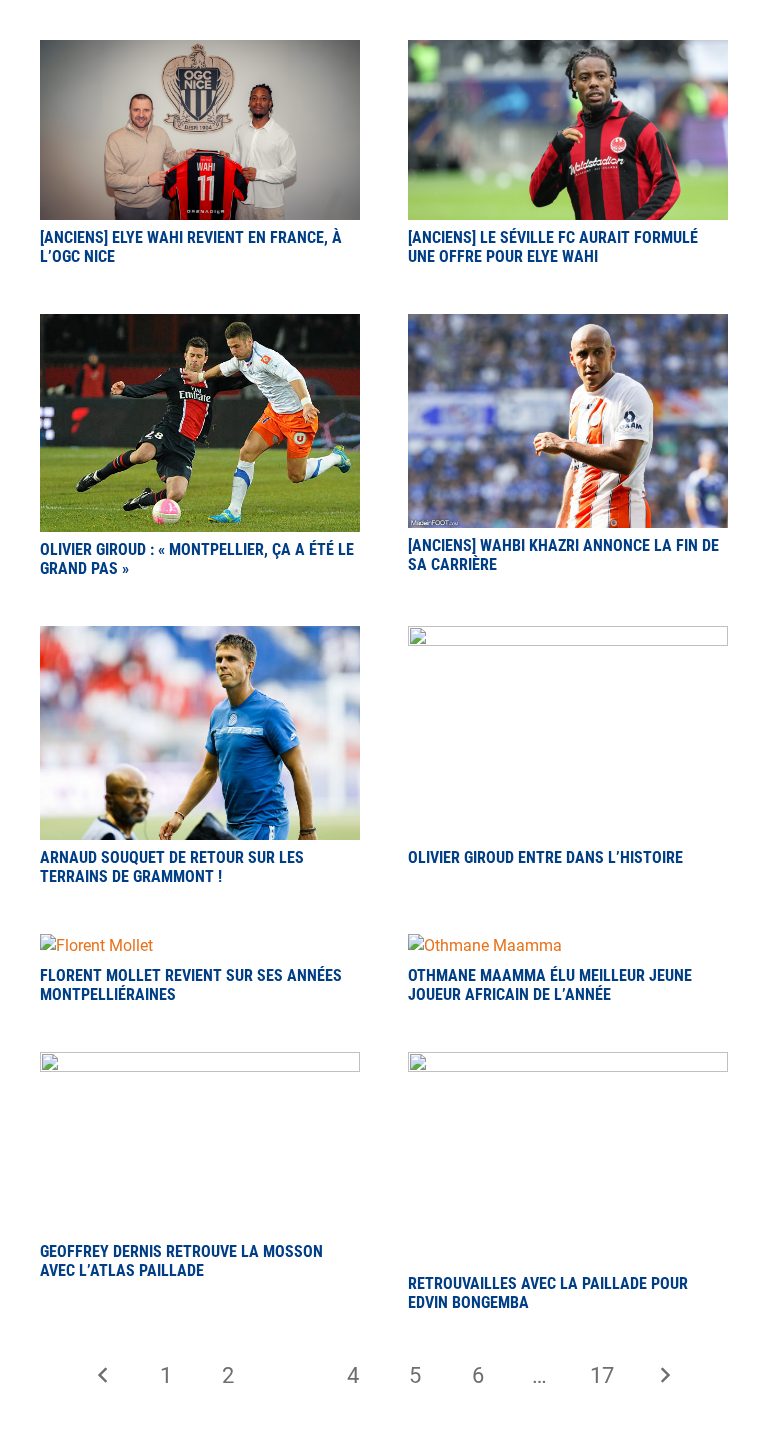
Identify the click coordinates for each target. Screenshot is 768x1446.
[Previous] (103, 1375)
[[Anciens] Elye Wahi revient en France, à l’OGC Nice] (200, 51)
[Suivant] (665, 1375)
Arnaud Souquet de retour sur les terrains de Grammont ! (172, 867)
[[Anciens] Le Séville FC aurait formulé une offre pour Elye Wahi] (568, 51)
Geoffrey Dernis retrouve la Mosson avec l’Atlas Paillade (181, 1261)
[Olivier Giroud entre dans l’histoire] (568, 637)
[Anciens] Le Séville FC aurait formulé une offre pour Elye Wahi (553, 247)
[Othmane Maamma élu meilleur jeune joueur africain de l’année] (485, 945)
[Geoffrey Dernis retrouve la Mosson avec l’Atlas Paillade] (200, 1063)
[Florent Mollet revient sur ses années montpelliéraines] (96, 945)
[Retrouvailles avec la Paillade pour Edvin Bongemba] (568, 1063)
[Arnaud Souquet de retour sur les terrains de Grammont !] (200, 637)
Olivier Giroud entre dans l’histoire (545, 857)
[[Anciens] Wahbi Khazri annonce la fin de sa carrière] (568, 325)
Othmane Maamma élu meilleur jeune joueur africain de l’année (550, 985)
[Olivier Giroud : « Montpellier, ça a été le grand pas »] (200, 325)
